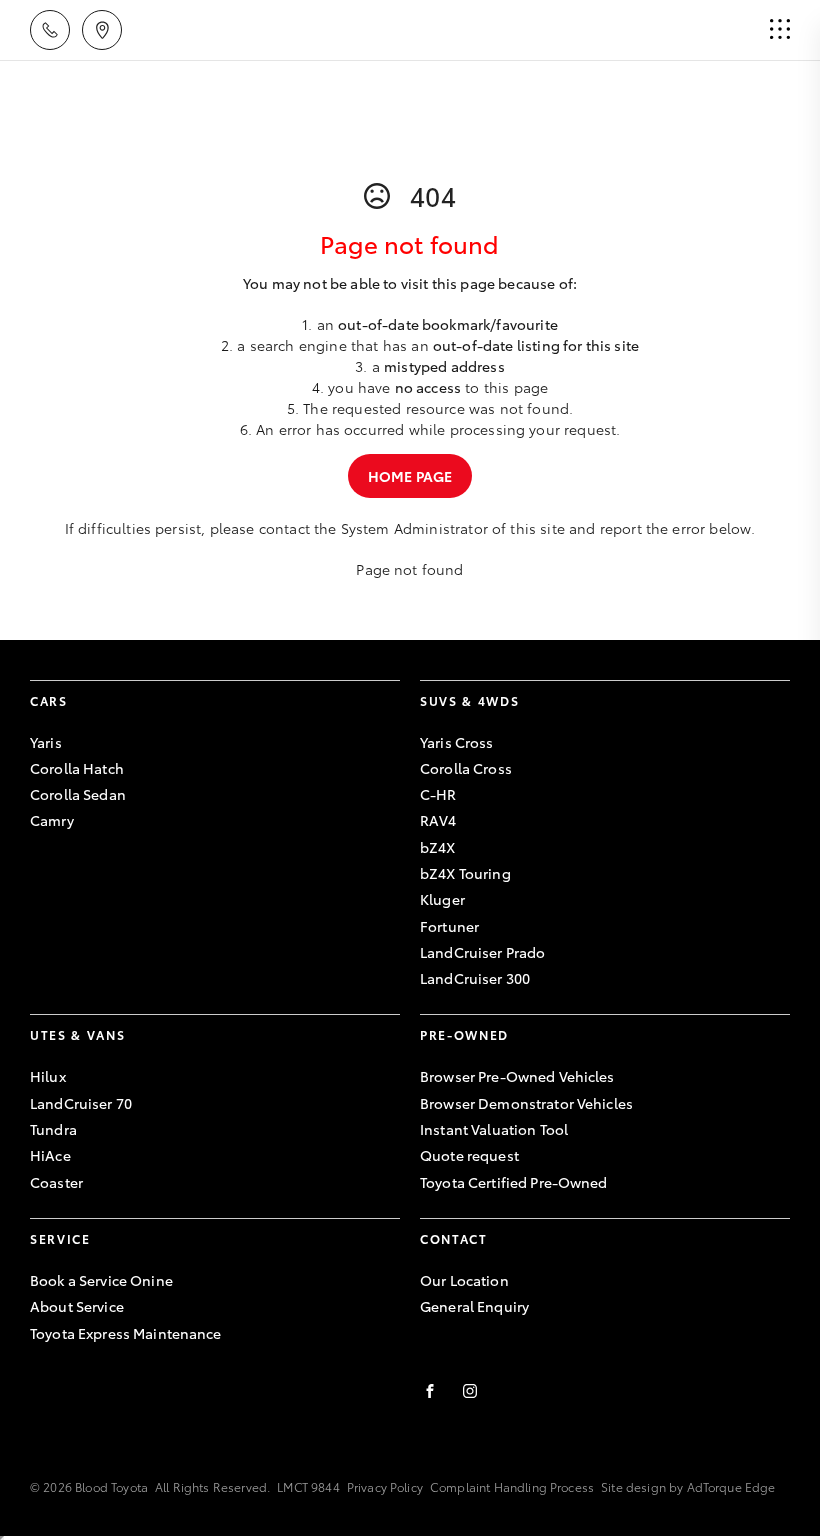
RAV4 (438, 820)
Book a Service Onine (101, 1280)
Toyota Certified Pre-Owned (514, 1182)
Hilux (48, 1076)
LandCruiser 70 (81, 1103)
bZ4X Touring (465, 873)
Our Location (464, 1280)
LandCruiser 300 (475, 978)
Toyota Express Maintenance (126, 1333)
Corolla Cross (466, 768)
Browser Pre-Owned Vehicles (517, 1076)
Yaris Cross (457, 742)
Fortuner (449, 926)
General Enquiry (474, 1306)
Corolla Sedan (78, 794)
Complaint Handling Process (512, 1486)
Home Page (410, 476)
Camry (52, 820)
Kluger (442, 899)
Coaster (56, 1182)
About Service (77, 1306)
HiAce (50, 1155)
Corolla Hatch (77, 768)
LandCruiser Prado (482, 952)
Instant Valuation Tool (494, 1129)
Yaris (46, 742)
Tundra (53, 1129)
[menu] (780, 30)
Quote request (469, 1155)
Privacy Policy (385, 1486)
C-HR (438, 794)
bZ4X (438, 847)
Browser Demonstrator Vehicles (526, 1103)
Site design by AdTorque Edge (688, 1486)
